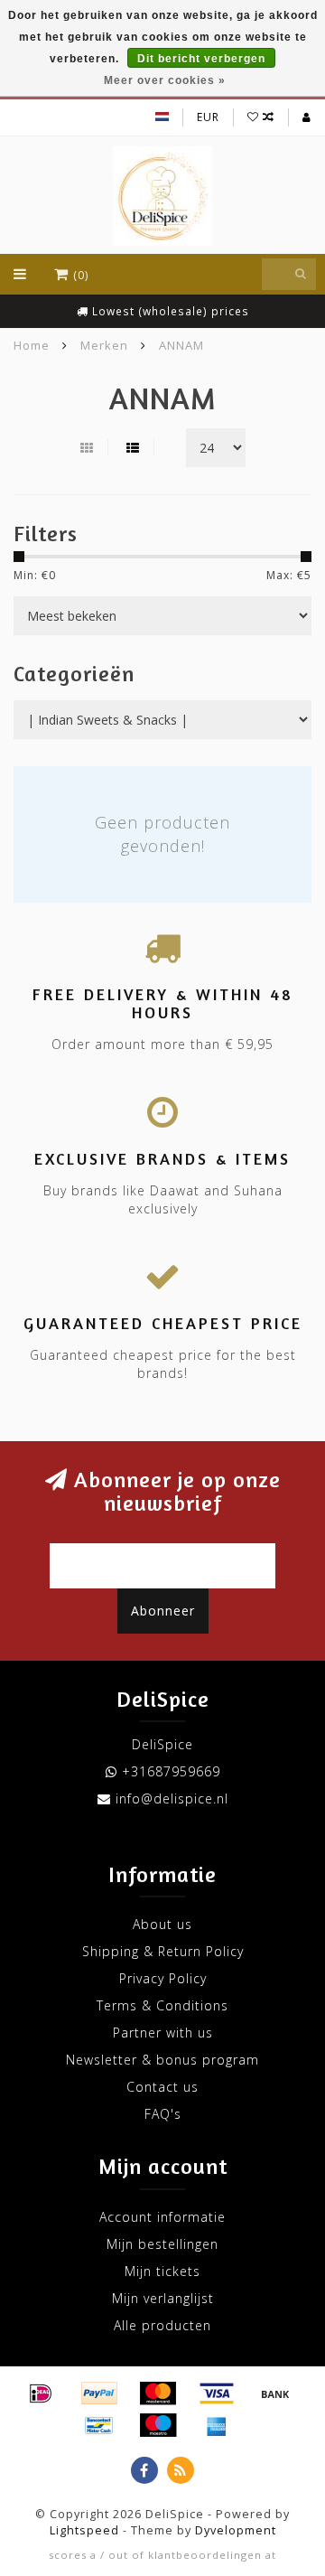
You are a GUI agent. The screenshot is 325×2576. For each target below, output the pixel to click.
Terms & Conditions (162, 2005)
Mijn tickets (162, 2271)
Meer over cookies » (165, 80)
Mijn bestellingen (162, 2244)
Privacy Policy (163, 1978)
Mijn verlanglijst (163, 2298)
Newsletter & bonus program (162, 2060)
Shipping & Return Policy (163, 1951)
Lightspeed (84, 2530)
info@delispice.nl (172, 1799)
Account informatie (162, 2217)
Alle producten (162, 2325)
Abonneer (163, 1611)
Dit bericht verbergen (201, 59)
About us (162, 1924)
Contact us (162, 2087)
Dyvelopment (236, 2530)
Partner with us (163, 2033)
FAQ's (163, 2114)
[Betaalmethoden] (41, 2393)
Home (32, 345)
